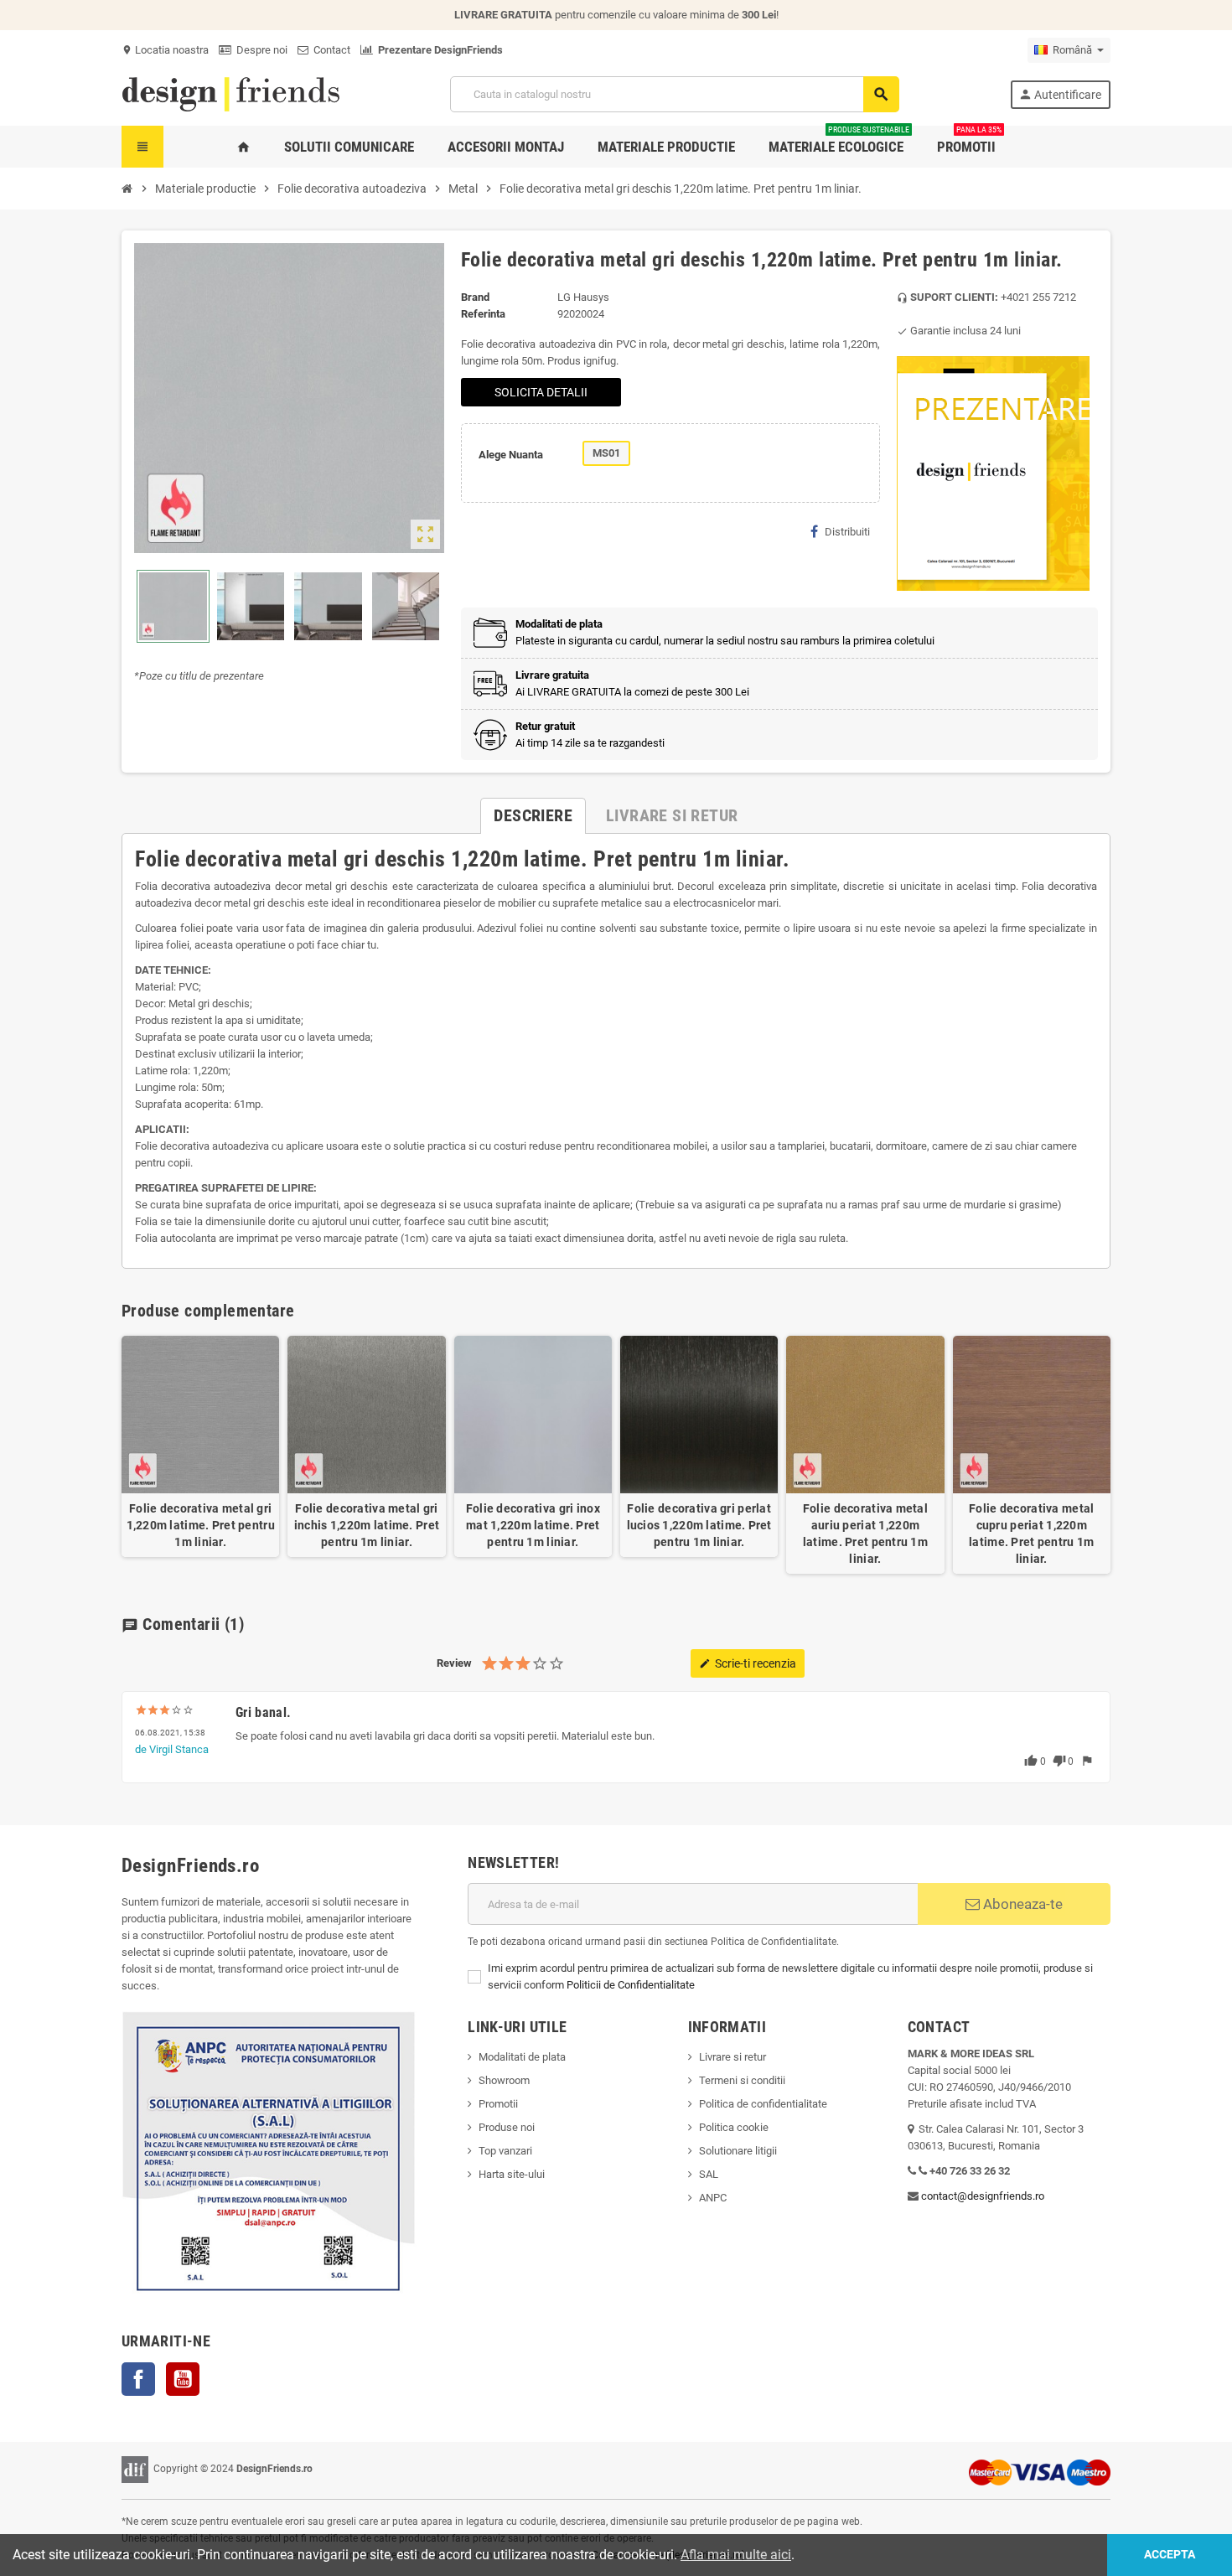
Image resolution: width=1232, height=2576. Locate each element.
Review (454, 1663)
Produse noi (507, 2127)
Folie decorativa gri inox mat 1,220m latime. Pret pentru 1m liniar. (533, 1525)
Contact (329, 50)
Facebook (138, 2379)
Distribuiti (847, 532)
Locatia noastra (165, 50)
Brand (475, 297)
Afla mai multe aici (736, 2555)
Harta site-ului (512, 2174)
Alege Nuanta (511, 455)
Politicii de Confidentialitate (631, 1985)
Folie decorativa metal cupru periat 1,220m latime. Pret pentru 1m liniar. (1031, 1534)
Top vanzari (505, 2151)
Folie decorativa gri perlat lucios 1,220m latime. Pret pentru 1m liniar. (699, 1525)
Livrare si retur (732, 2057)
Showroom (504, 2080)
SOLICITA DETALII (541, 392)
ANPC (713, 2198)
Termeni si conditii (742, 2080)
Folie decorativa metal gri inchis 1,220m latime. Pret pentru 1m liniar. (367, 1525)
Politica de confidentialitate (763, 2104)
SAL (709, 2174)
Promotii (498, 2104)
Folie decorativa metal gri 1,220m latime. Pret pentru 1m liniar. (201, 1525)
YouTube (183, 2379)
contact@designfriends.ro (983, 2196)
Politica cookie (734, 2127)
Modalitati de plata (522, 2057)
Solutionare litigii (738, 2151)
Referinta (483, 314)
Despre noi (259, 50)
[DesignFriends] (230, 93)
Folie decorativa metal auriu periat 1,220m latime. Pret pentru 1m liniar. (865, 1534)
